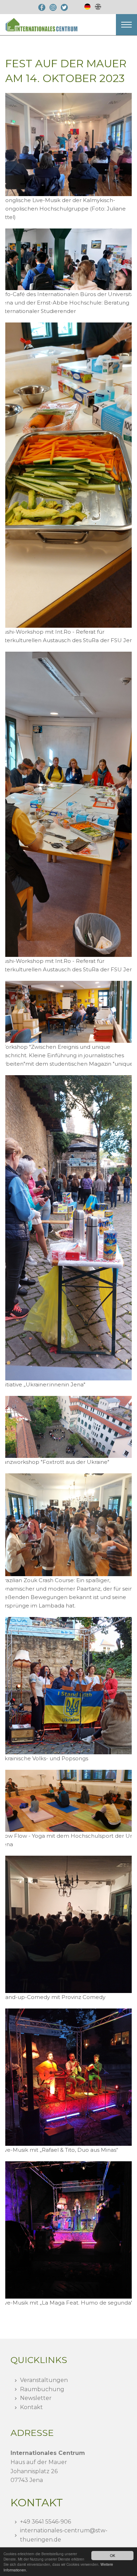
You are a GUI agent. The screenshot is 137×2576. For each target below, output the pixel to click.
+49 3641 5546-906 (45, 2522)
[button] (126, 25)
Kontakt (31, 2407)
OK (113, 2555)
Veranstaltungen (44, 2380)
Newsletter (36, 2398)
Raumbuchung (42, 2389)
